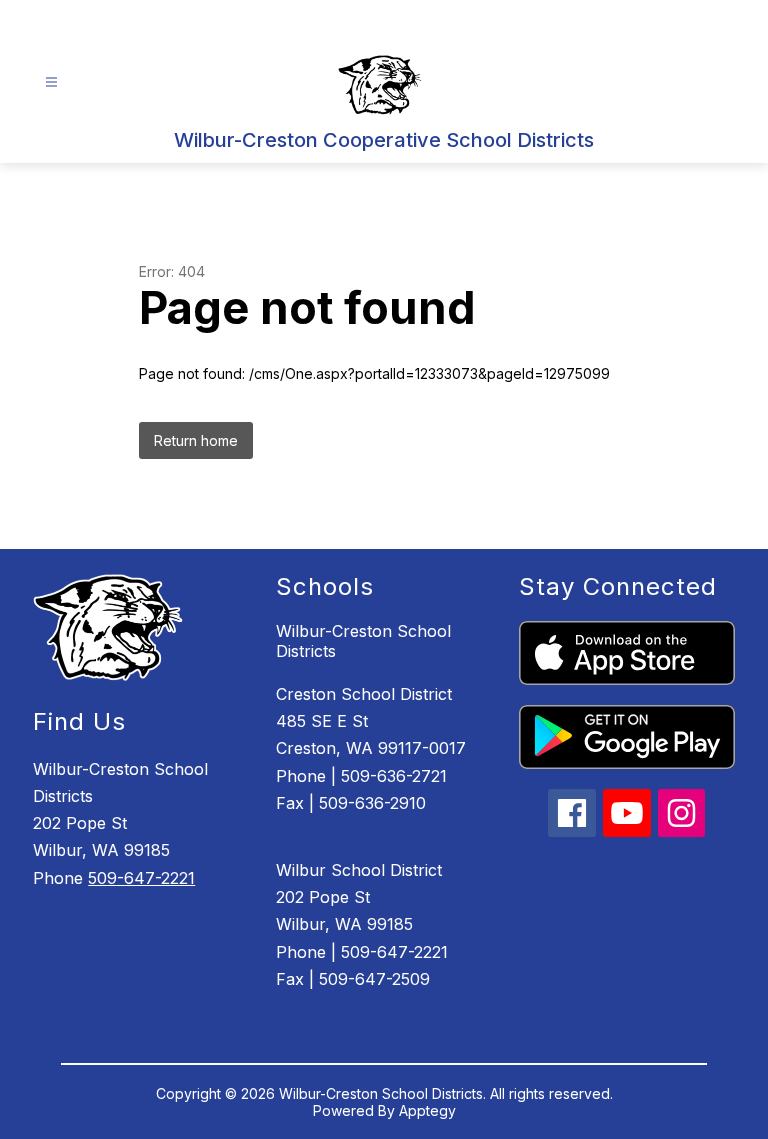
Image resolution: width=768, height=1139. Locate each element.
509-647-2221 (141, 878)
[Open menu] (51, 82)
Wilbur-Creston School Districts (363, 641)
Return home (196, 440)
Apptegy (427, 1110)
